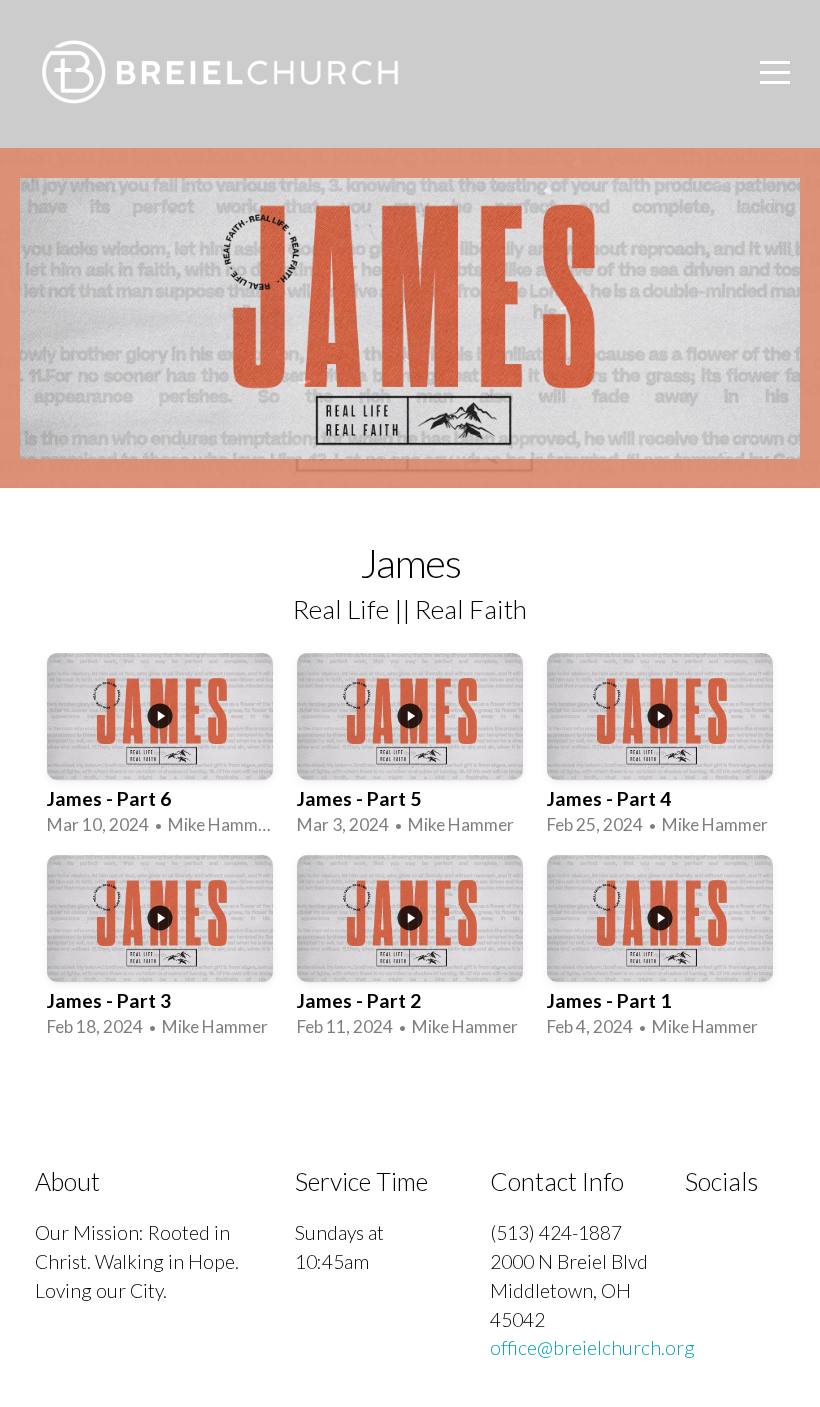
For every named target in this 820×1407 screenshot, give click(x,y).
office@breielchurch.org (592, 1347)
